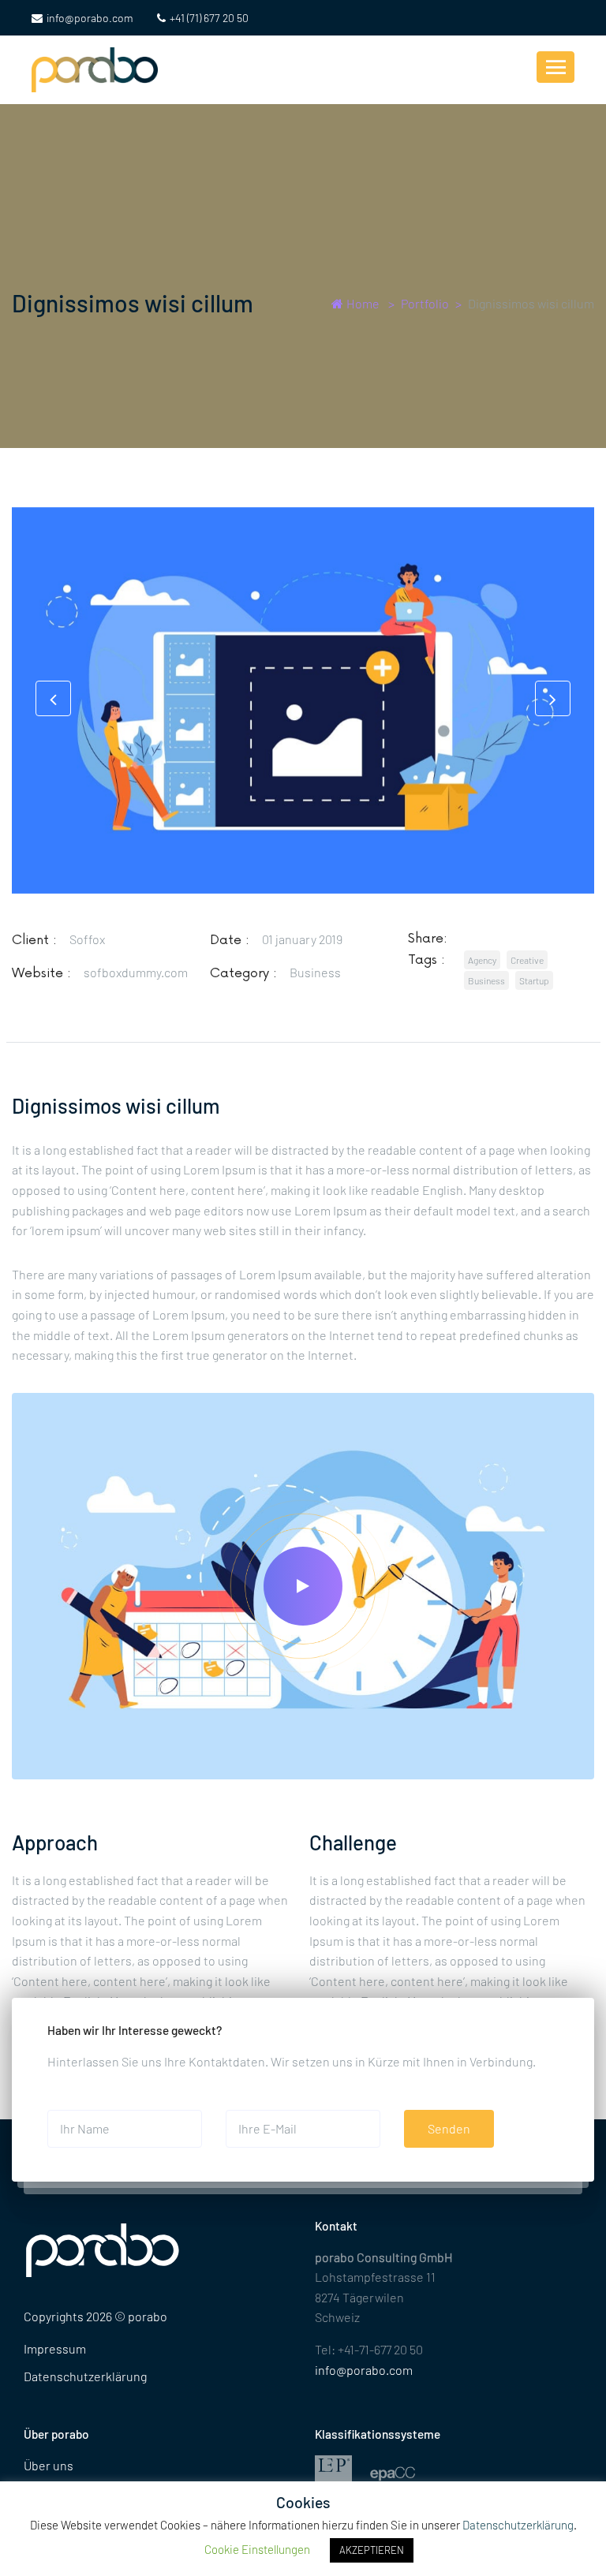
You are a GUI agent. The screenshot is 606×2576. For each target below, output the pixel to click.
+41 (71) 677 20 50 (209, 18)
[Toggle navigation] (555, 67)
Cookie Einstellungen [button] (257, 2549)
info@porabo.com (90, 18)
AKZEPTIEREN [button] (372, 2550)
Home (363, 303)
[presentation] (53, 698)
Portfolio (425, 303)
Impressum (55, 2348)
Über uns (49, 2465)
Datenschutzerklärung (85, 2376)
